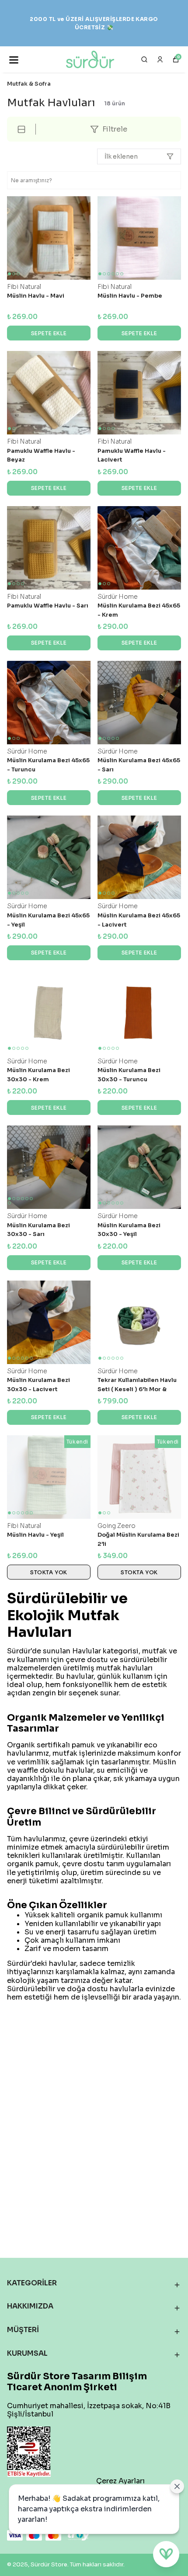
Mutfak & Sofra (29, 84)
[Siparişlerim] (160, 59)
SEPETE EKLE (49, 333)
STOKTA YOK (49, 1572)
